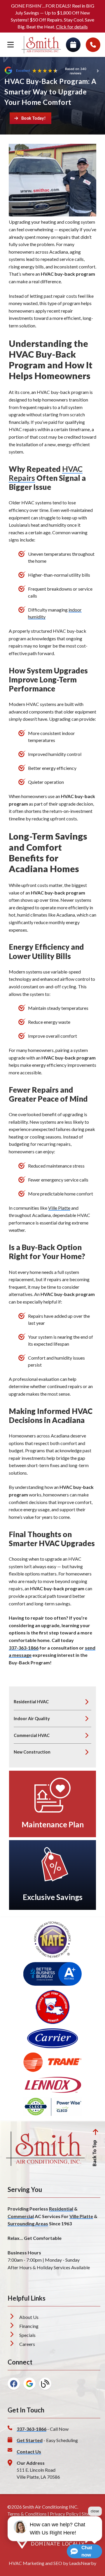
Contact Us (29, 2452)
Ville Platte (59, 1208)
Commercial (21, 2216)
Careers (27, 2344)
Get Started (30, 2440)
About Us (29, 2317)
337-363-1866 (24, 1648)
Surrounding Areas (28, 2223)
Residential (61, 2209)
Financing (29, 2326)
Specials (27, 2335)
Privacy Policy (64, 2514)
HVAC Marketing (27, 2563)
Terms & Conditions (27, 2514)
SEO (58, 2563)
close (95, 2511)
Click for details (72, 27)
